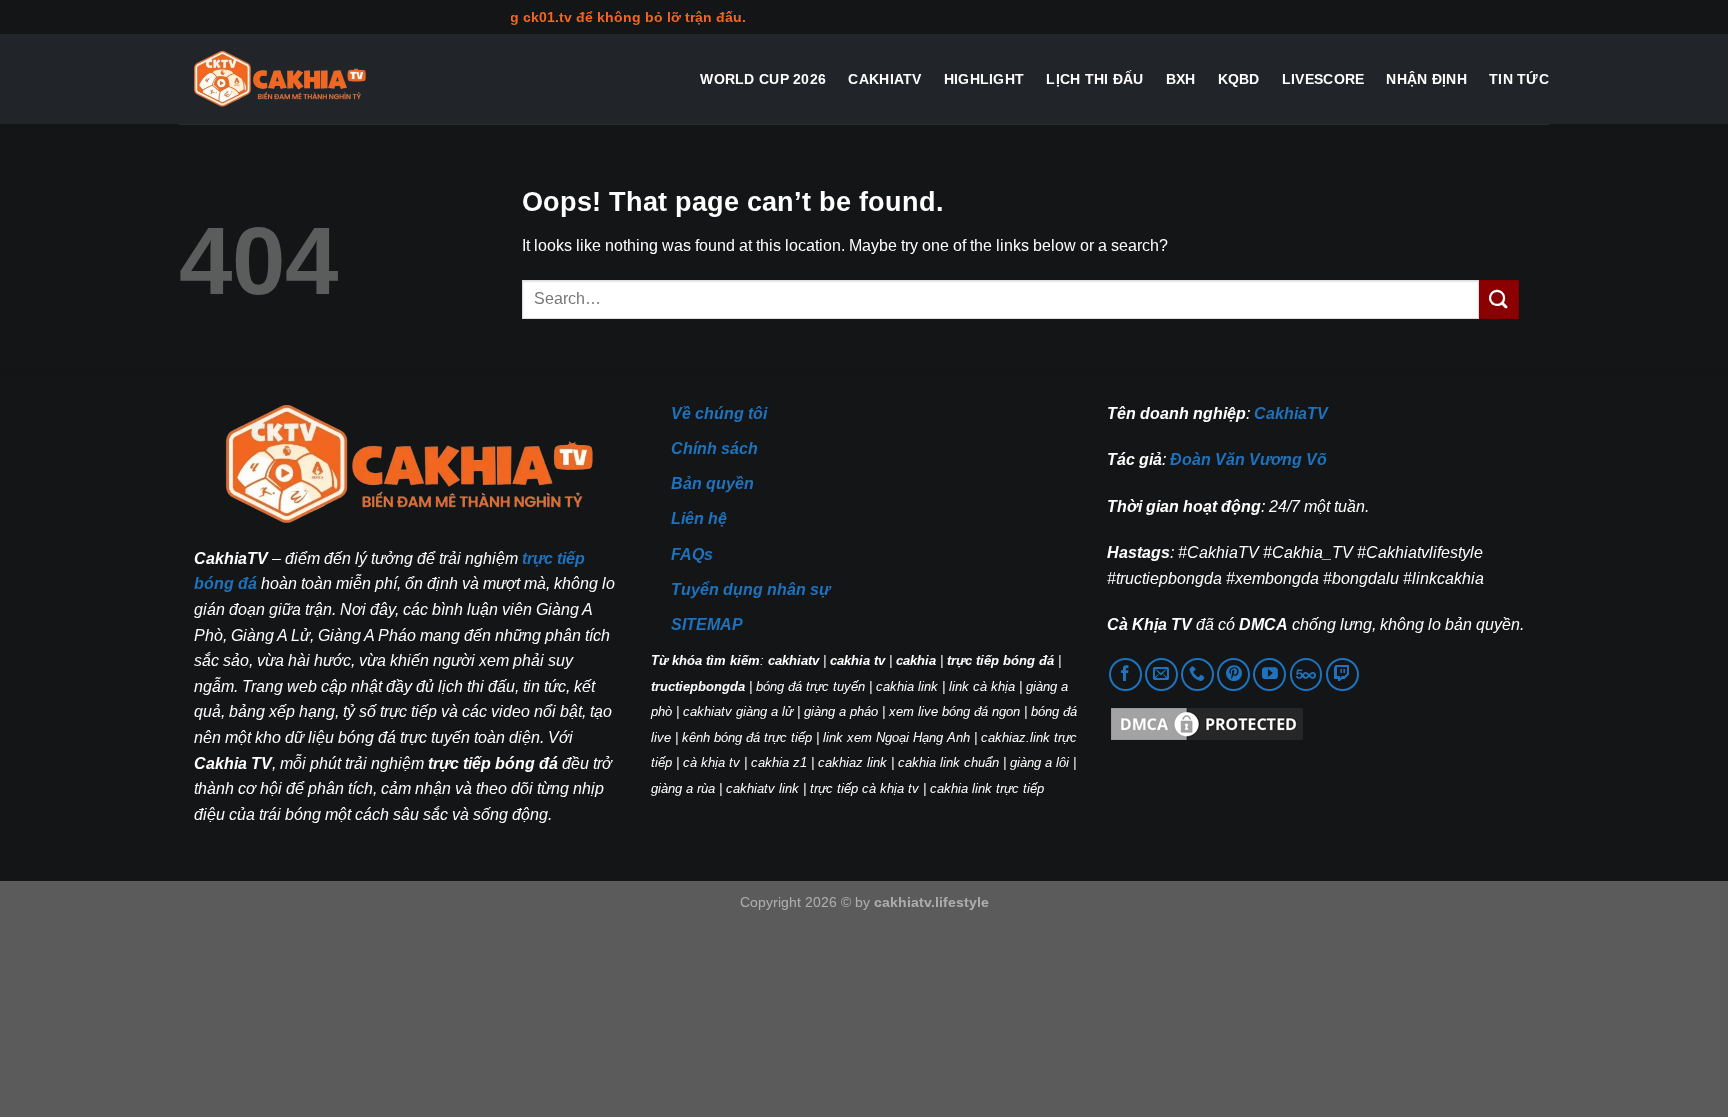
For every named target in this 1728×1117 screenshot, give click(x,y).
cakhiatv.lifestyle (931, 902)
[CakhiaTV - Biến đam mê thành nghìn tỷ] (279, 79)
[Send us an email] (1161, 674)
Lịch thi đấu (1094, 79)
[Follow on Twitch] (1342, 674)
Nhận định (1426, 79)
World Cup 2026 (763, 79)
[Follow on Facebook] (1125, 674)
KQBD (1239, 79)
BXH (1181, 79)
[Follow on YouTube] (1269, 674)
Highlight (984, 79)
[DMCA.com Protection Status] (1207, 723)
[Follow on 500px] (1306, 674)
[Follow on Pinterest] (1233, 674)
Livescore (1323, 79)
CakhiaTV (884, 79)
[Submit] (1499, 299)
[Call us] (1197, 674)
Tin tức (1519, 79)
